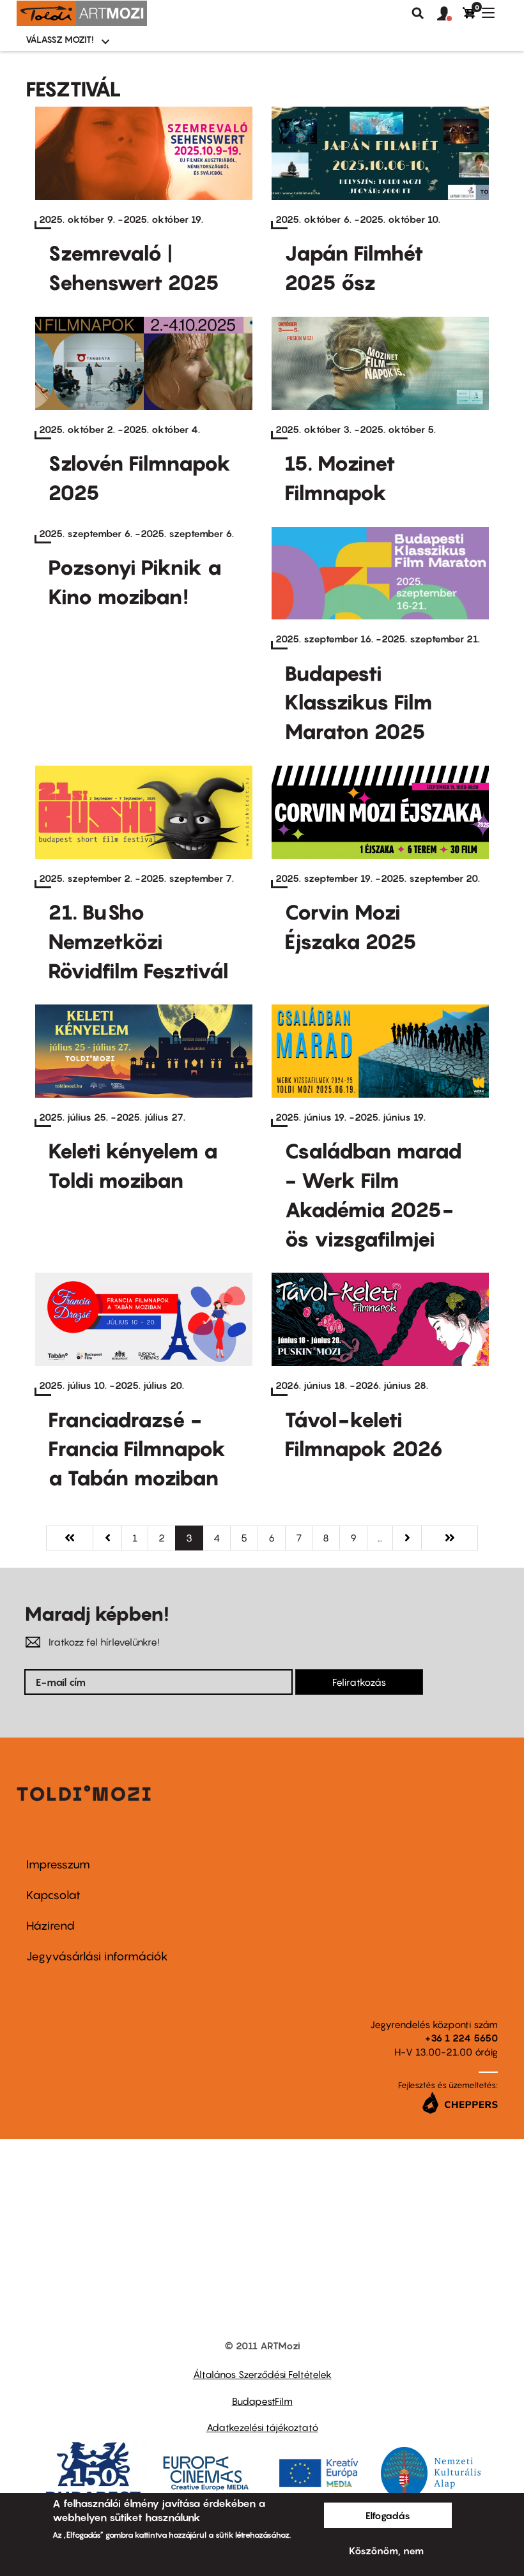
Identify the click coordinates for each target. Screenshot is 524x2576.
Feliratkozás (359, 1682)
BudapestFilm (262, 2401)
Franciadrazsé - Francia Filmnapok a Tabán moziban (137, 1449)
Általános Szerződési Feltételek (262, 2374)
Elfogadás (388, 2515)
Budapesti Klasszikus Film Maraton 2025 (358, 702)
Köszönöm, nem (386, 2550)
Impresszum (58, 1864)
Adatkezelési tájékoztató (262, 2427)
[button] (450, 14)
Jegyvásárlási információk (97, 1956)
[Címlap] (82, 13)
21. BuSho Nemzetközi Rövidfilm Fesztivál (138, 941)
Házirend (50, 1926)
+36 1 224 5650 (461, 2038)
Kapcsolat (53, 1895)
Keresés (418, 13)
